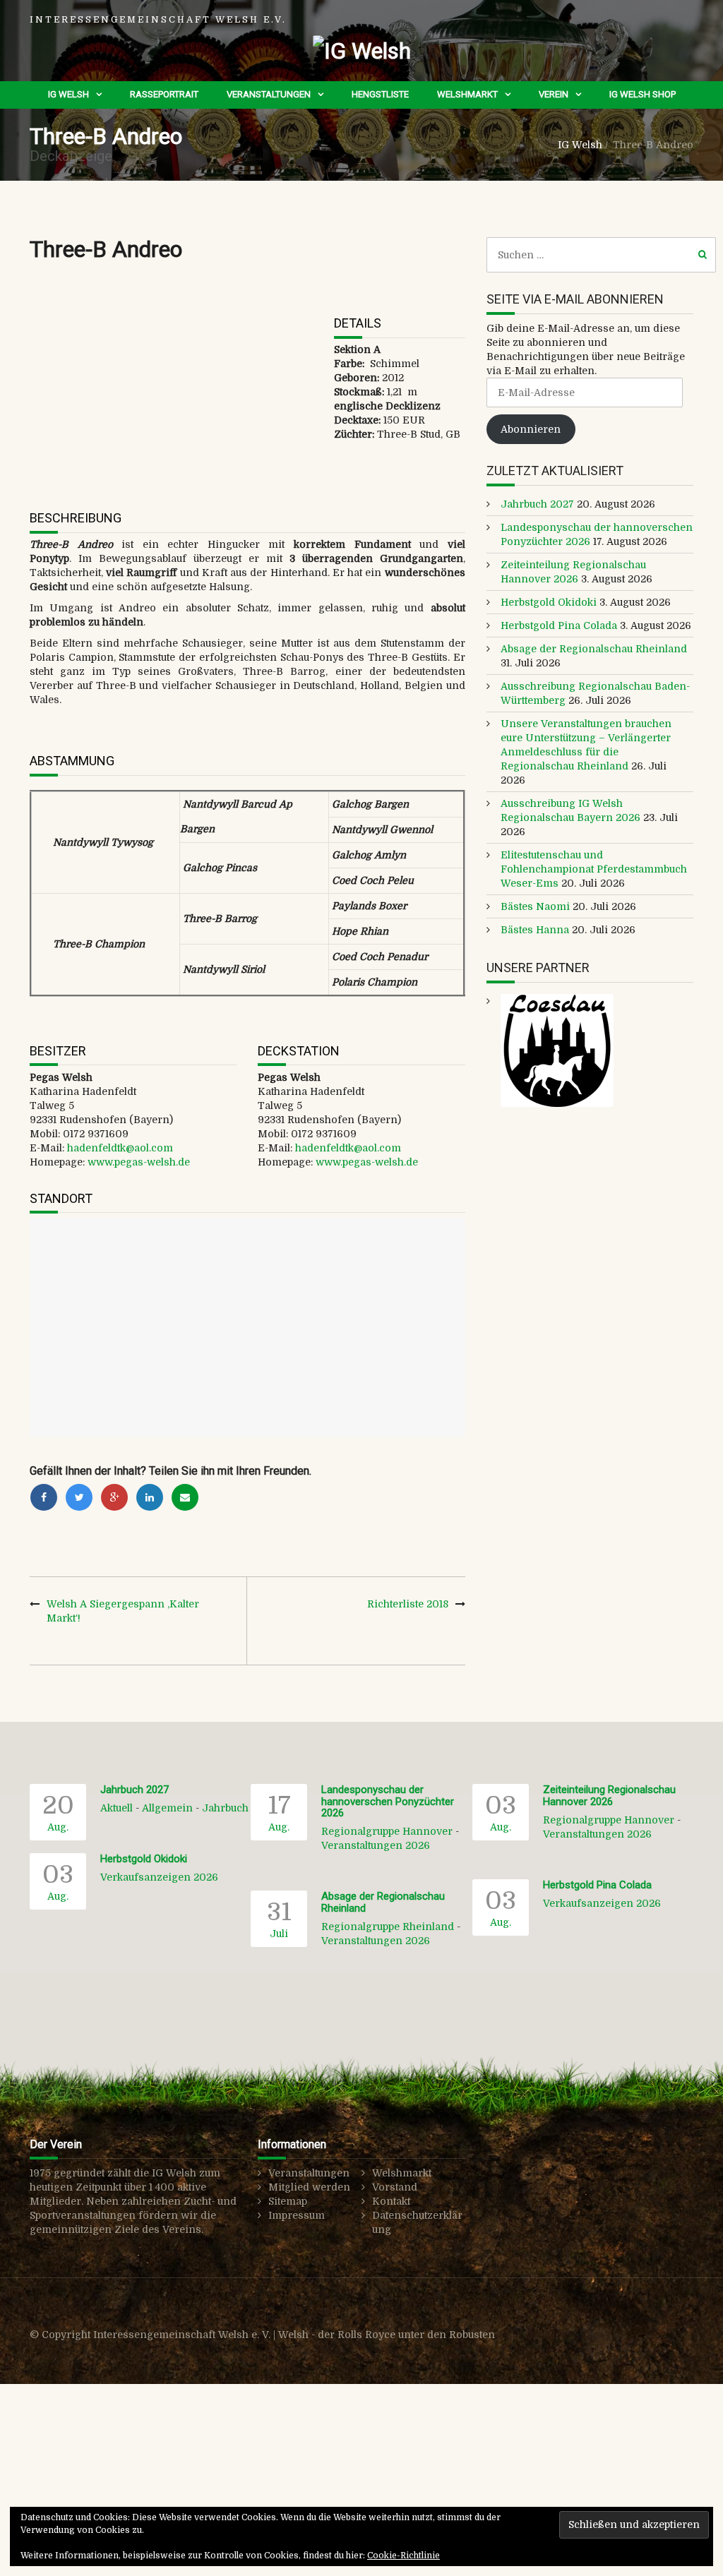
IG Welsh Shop (643, 94)
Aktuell (116, 1808)
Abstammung (72, 761)
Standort (61, 1198)
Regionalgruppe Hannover (387, 1831)
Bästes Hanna (535, 930)
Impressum (297, 2215)
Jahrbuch (225, 1808)
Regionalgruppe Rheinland (388, 1927)
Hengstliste (380, 94)
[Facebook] (44, 1497)
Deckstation (299, 1051)
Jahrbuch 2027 (537, 504)
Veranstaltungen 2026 (376, 1845)
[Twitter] (79, 1497)
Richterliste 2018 (408, 1604)
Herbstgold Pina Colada (559, 625)
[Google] (114, 1497)
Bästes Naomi (535, 906)
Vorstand (395, 2187)
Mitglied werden (309, 2187)
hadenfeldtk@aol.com (120, 1148)
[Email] (185, 1497)
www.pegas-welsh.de (139, 1162)
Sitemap (288, 2201)
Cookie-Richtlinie (404, 2556)
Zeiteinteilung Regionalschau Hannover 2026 (609, 1796)
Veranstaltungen (269, 94)
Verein (554, 94)
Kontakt (391, 2201)
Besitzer (58, 1051)
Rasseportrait (164, 94)
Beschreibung (76, 518)
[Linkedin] (150, 1497)
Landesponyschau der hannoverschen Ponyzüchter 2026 (388, 1801)
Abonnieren (531, 429)
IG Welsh (68, 94)
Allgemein (167, 1808)
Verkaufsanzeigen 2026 (159, 1877)
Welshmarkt (467, 94)
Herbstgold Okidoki (549, 602)
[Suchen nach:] (601, 255)
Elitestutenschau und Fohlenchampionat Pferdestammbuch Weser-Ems (594, 869)
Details (358, 323)
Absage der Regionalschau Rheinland (594, 649)
